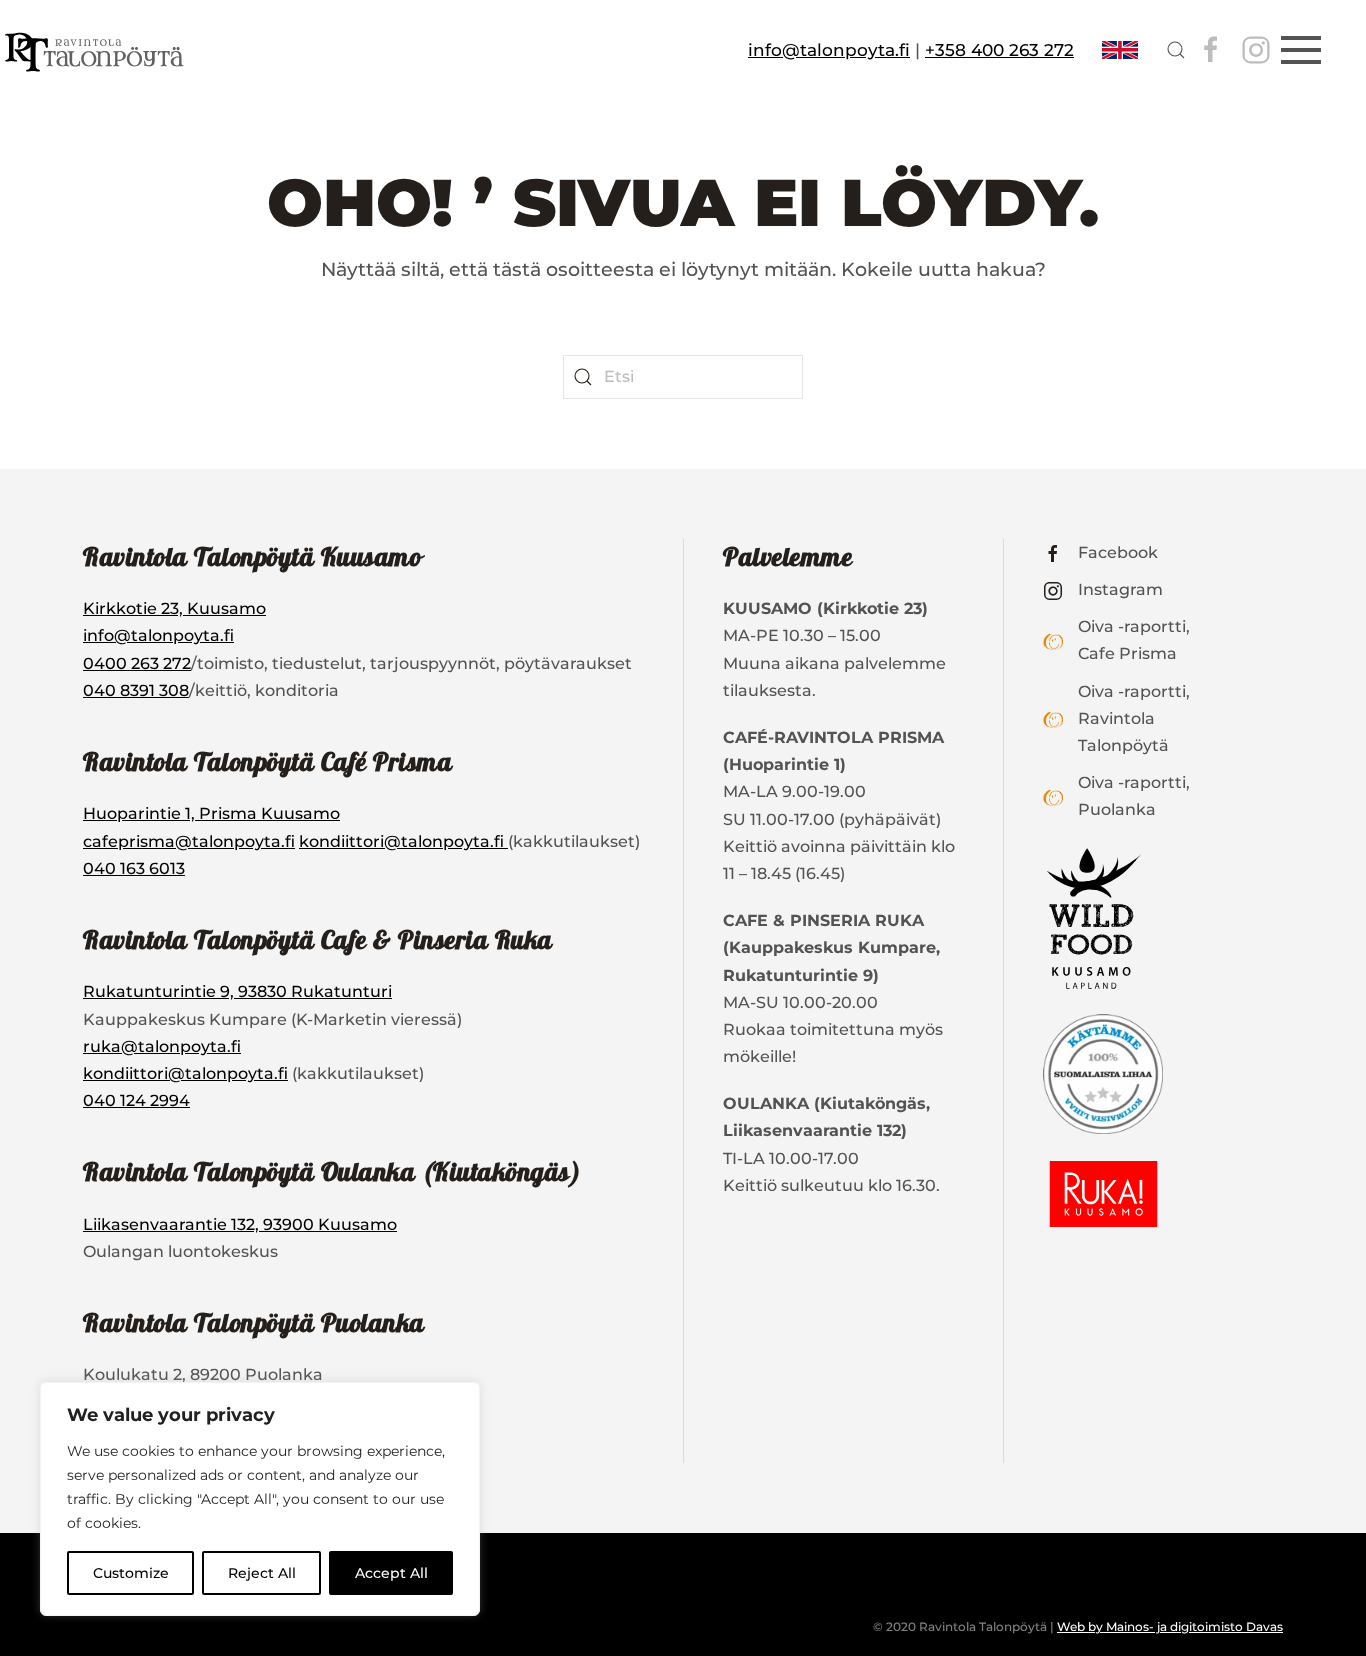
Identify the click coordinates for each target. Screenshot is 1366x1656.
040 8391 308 (136, 690)
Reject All (262, 1573)
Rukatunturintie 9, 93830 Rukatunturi (237, 991)
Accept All (391, 1573)
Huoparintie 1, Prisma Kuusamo (211, 813)
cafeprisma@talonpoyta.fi (189, 841)
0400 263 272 (137, 663)
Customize (131, 1573)
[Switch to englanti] (1120, 51)
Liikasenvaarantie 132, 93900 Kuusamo (240, 1224)
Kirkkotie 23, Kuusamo (174, 608)
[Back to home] (96, 50)
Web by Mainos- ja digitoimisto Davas (1170, 1626)
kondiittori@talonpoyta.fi (403, 841)
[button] (1176, 50)
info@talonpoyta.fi (829, 50)
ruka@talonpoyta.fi (162, 1046)
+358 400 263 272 (999, 50)
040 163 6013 (134, 868)
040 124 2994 (136, 1100)
